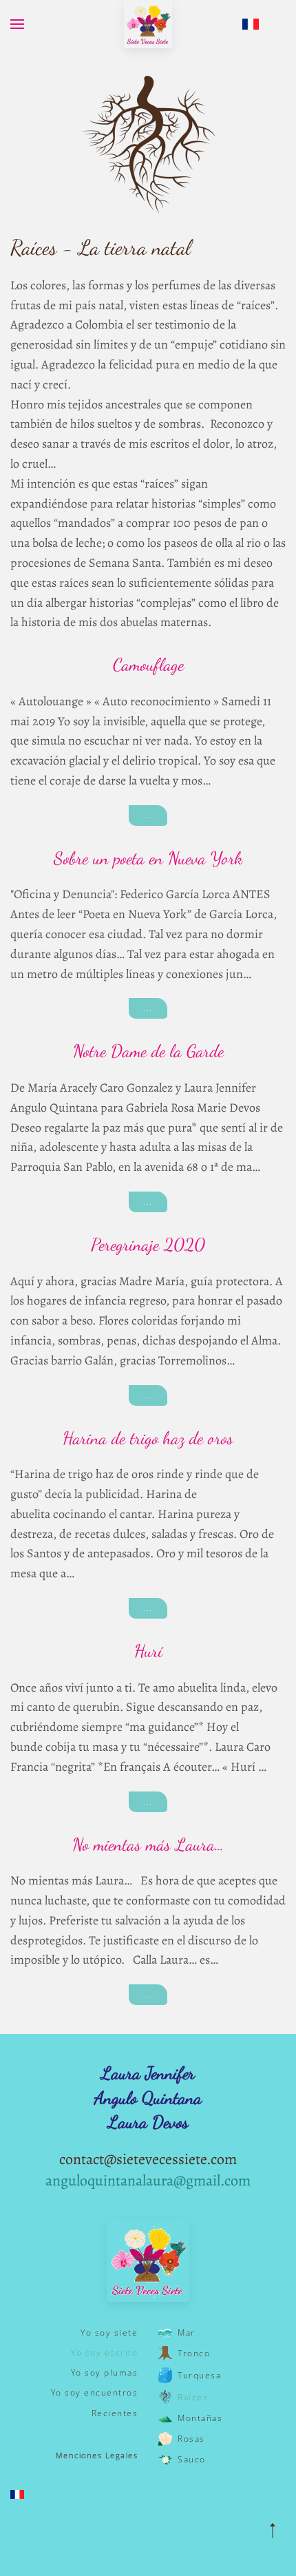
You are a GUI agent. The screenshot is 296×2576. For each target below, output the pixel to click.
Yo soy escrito (104, 2352)
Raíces (193, 2397)
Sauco (192, 2459)
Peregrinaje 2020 (148, 1245)
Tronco (194, 2353)
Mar (187, 2333)
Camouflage (148, 665)
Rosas (191, 2439)
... (148, 815)
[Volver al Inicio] (148, 24)
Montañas (200, 2418)
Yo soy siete (109, 2333)
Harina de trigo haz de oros (148, 1438)
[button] (17, 24)
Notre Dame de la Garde (148, 1051)
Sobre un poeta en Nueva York (148, 858)
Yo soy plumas (104, 2372)
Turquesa (199, 2375)
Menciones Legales (97, 2455)
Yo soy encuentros (94, 2392)
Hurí (148, 1651)
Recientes (115, 2413)
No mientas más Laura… (148, 1845)
